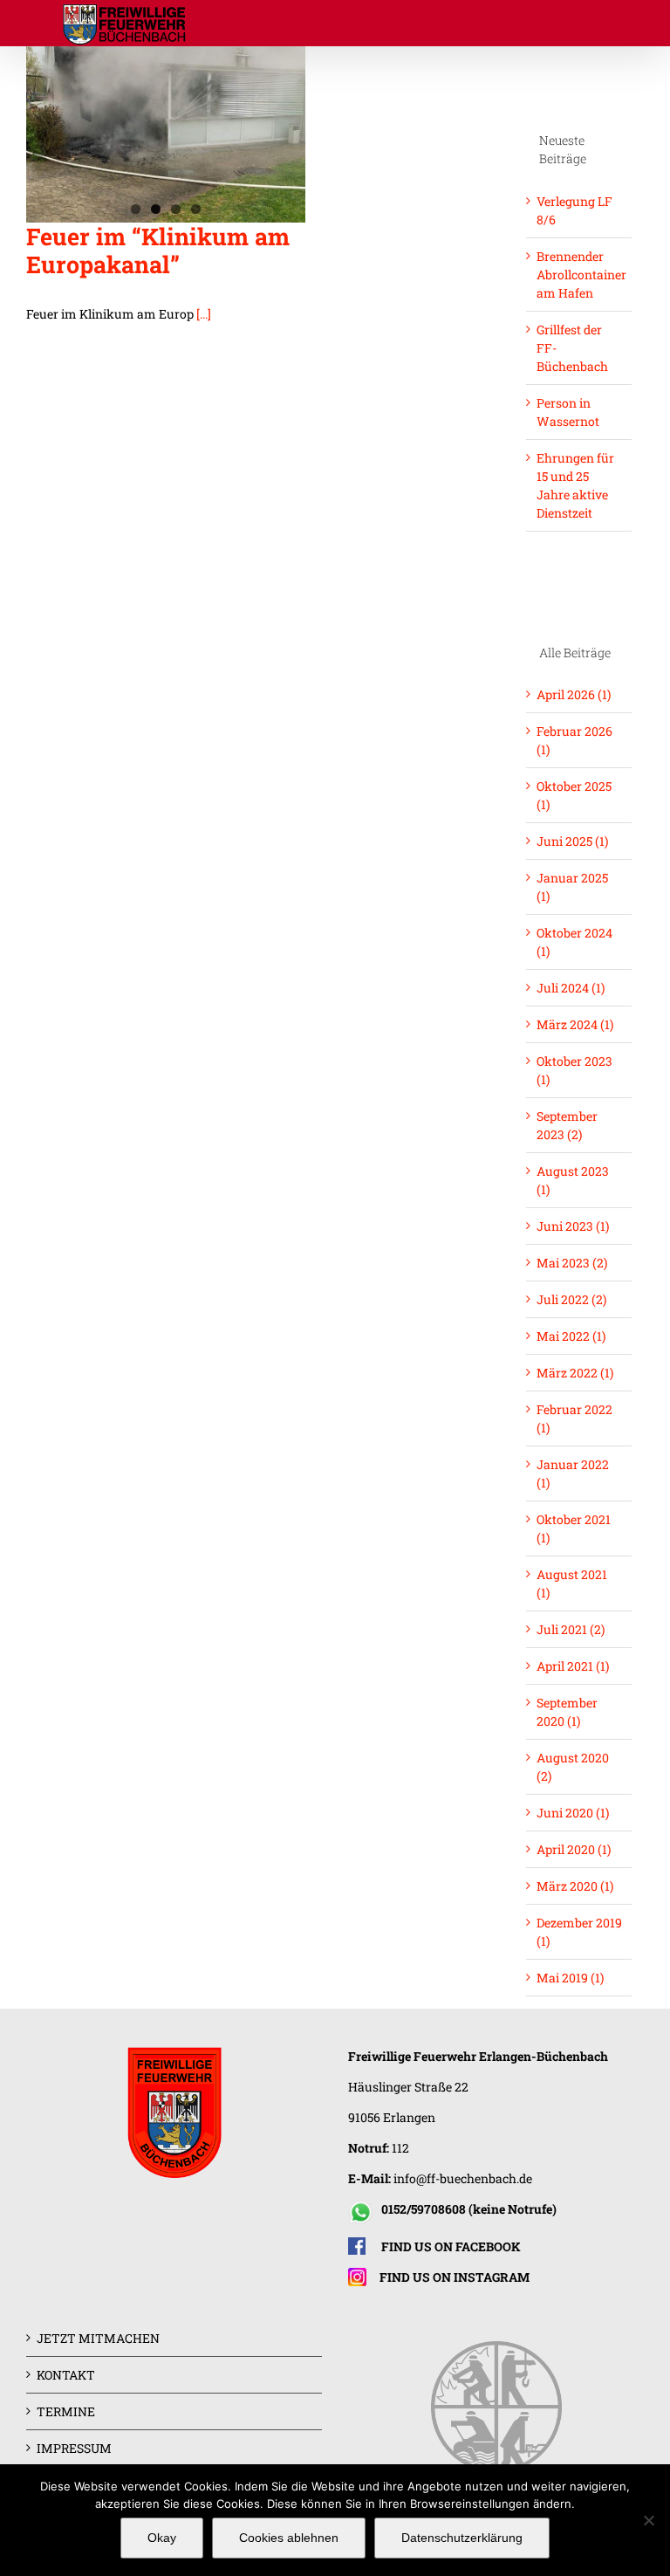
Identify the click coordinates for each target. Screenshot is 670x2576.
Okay (162, 2538)
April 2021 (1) (573, 1666)
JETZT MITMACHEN (98, 2338)
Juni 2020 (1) (573, 1813)
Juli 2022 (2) (571, 1299)
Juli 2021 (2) (571, 1629)
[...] (204, 314)
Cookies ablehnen (289, 2538)
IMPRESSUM (74, 2448)
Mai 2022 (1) (571, 1336)
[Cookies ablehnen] (648, 2520)
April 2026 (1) (574, 694)
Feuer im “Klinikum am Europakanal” (158, 250)
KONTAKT (66, 2375)
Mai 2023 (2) (572, 1263)
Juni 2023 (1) (573, 1226)
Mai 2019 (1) (570, 1978)
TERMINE (66, 2411)
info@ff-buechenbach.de (463, 2178)
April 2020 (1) (574, 1849)
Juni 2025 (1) (572, 841)
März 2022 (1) (575, 1373)
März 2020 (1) (575, 1886)
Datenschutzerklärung (462, 2538)
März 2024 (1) (575, 1024)
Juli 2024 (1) (571, 988)
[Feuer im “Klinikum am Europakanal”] (166, 134)
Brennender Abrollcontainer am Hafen (581, 275)
